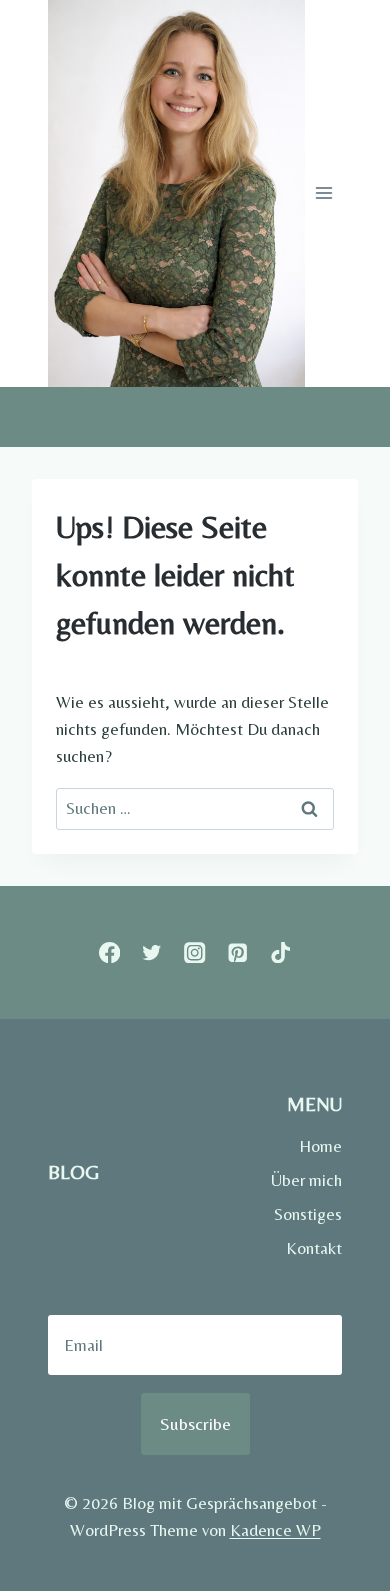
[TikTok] (280, 952)
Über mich (306, 1180)
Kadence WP (275, 1530)
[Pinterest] (237, 952)
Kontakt (314, 1248)
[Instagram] (195, 952)
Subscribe (195, 1423)
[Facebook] (109, 952)
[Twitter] (152, 952)
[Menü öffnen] (323, 193)
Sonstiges (308, 1214)
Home (320, 1146)
